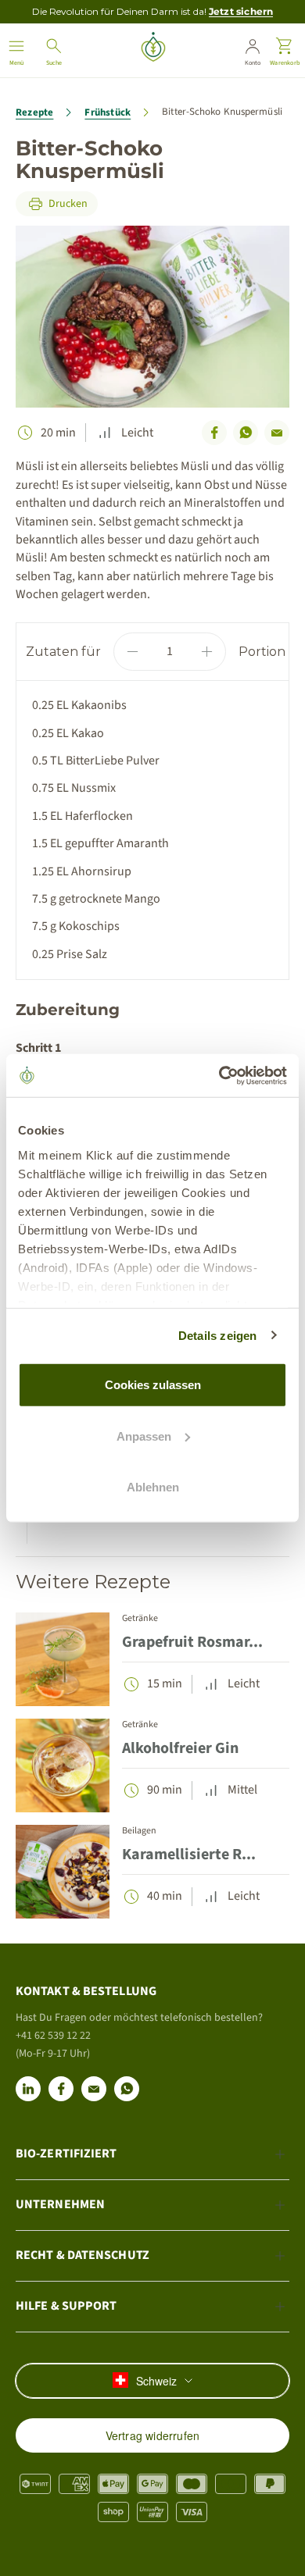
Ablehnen (153, 1487)
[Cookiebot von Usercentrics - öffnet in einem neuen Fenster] (219, 1075)
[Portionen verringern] (133, 652)
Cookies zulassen (153, 1385)
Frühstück (108, 112)
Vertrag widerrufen (153, 2435)
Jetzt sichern (241, 11)
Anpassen (144, 1436)
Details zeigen (218, 1335)
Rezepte (34, 112)
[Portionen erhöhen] (207, 652)
